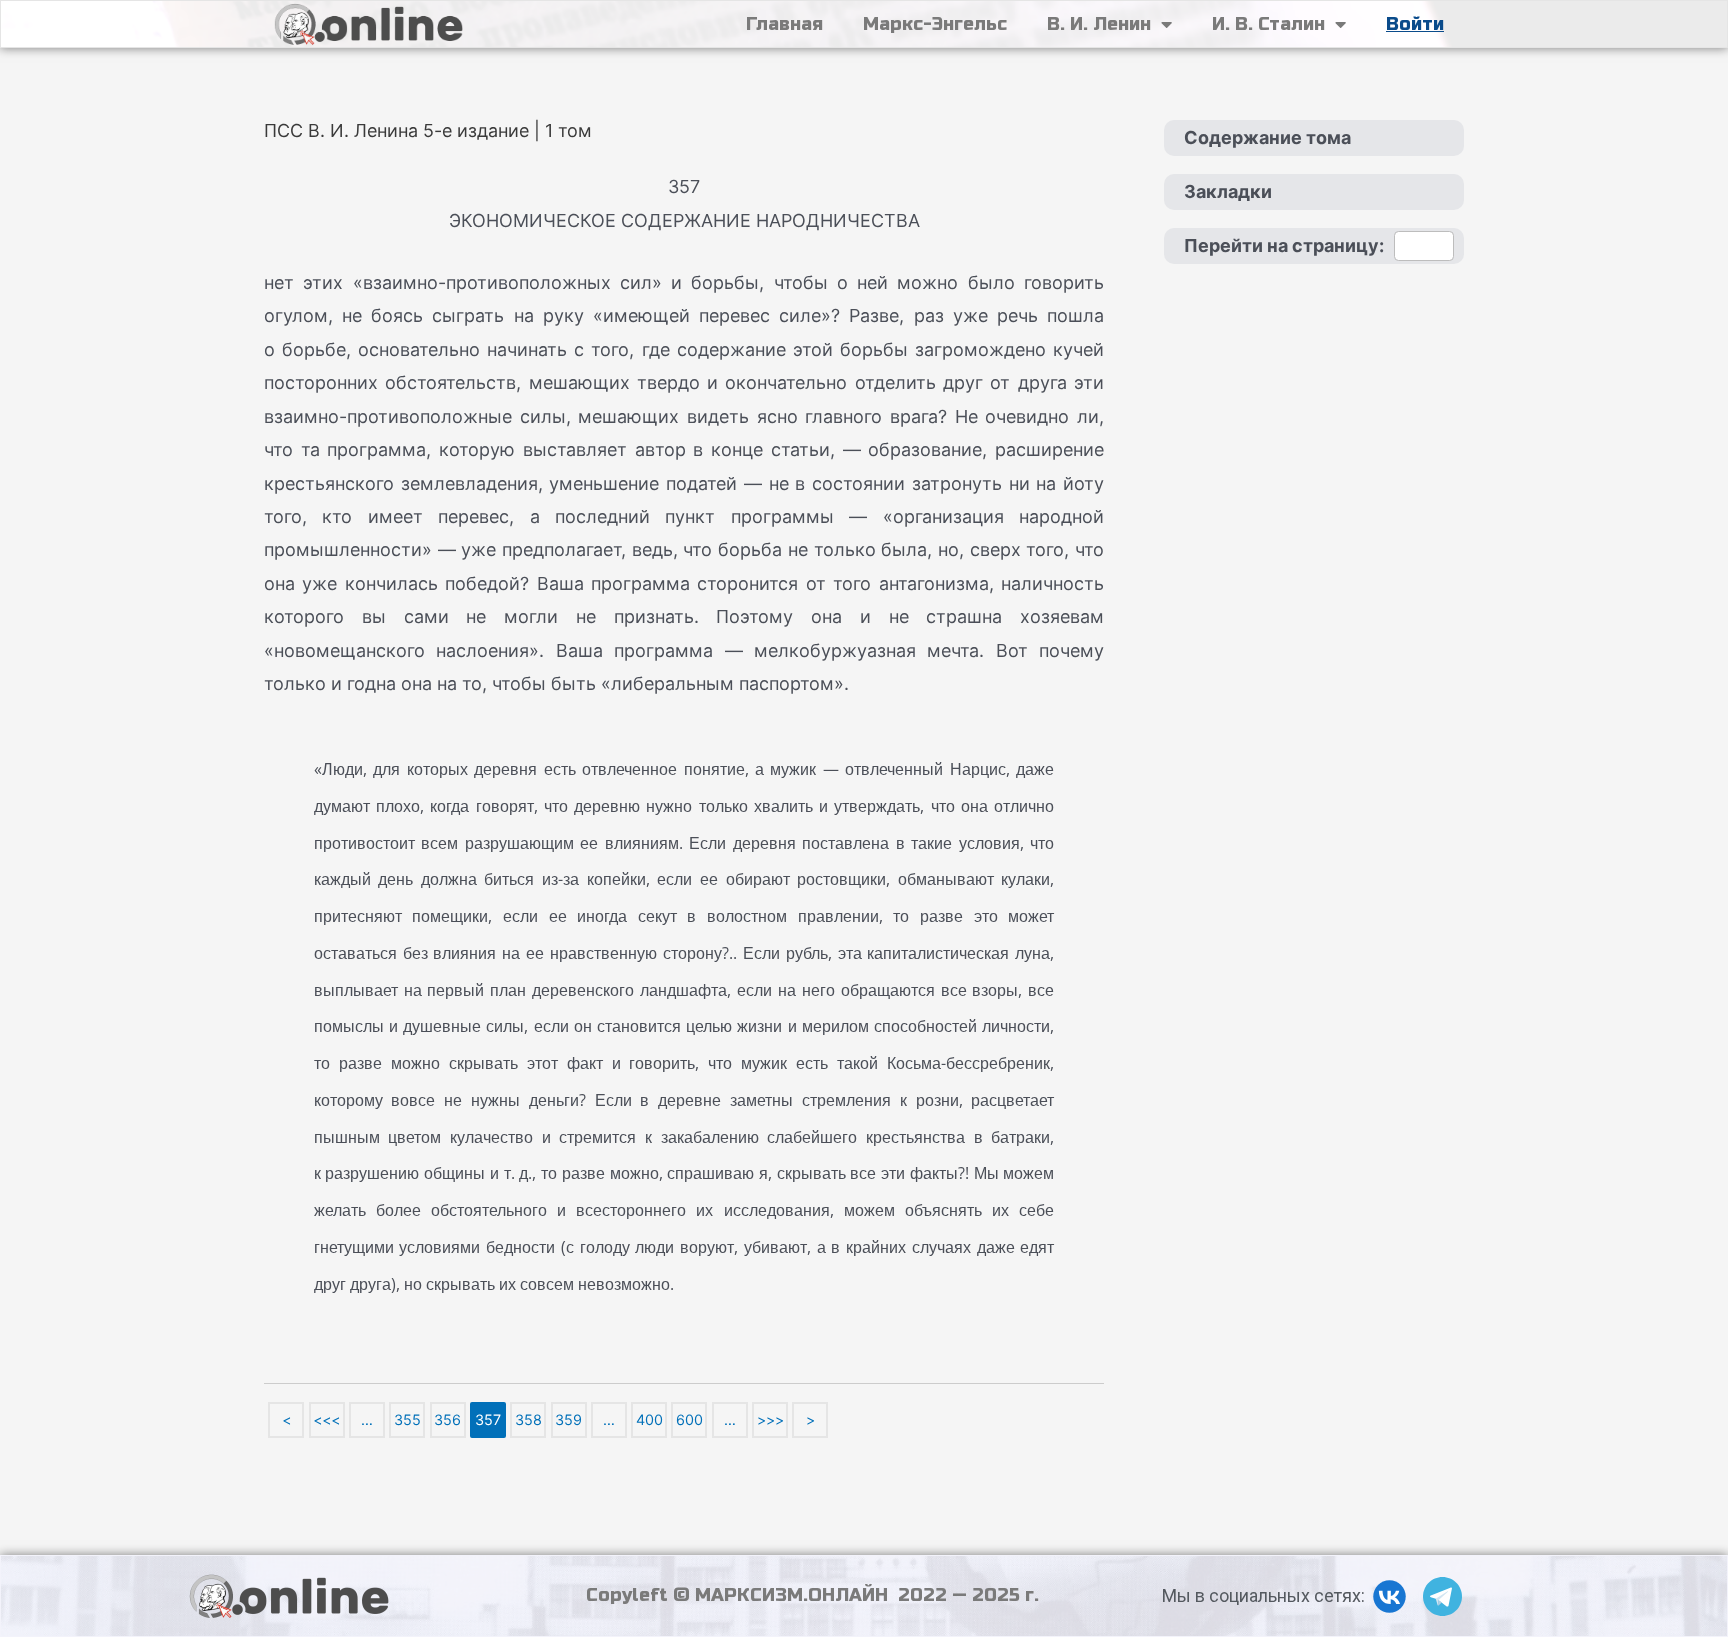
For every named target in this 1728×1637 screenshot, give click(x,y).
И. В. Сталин (1268, 24)
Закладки (1228, 191)
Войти (1415, 24)
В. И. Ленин (1099, 24)
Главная (784, 24)
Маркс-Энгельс (935, 24)
